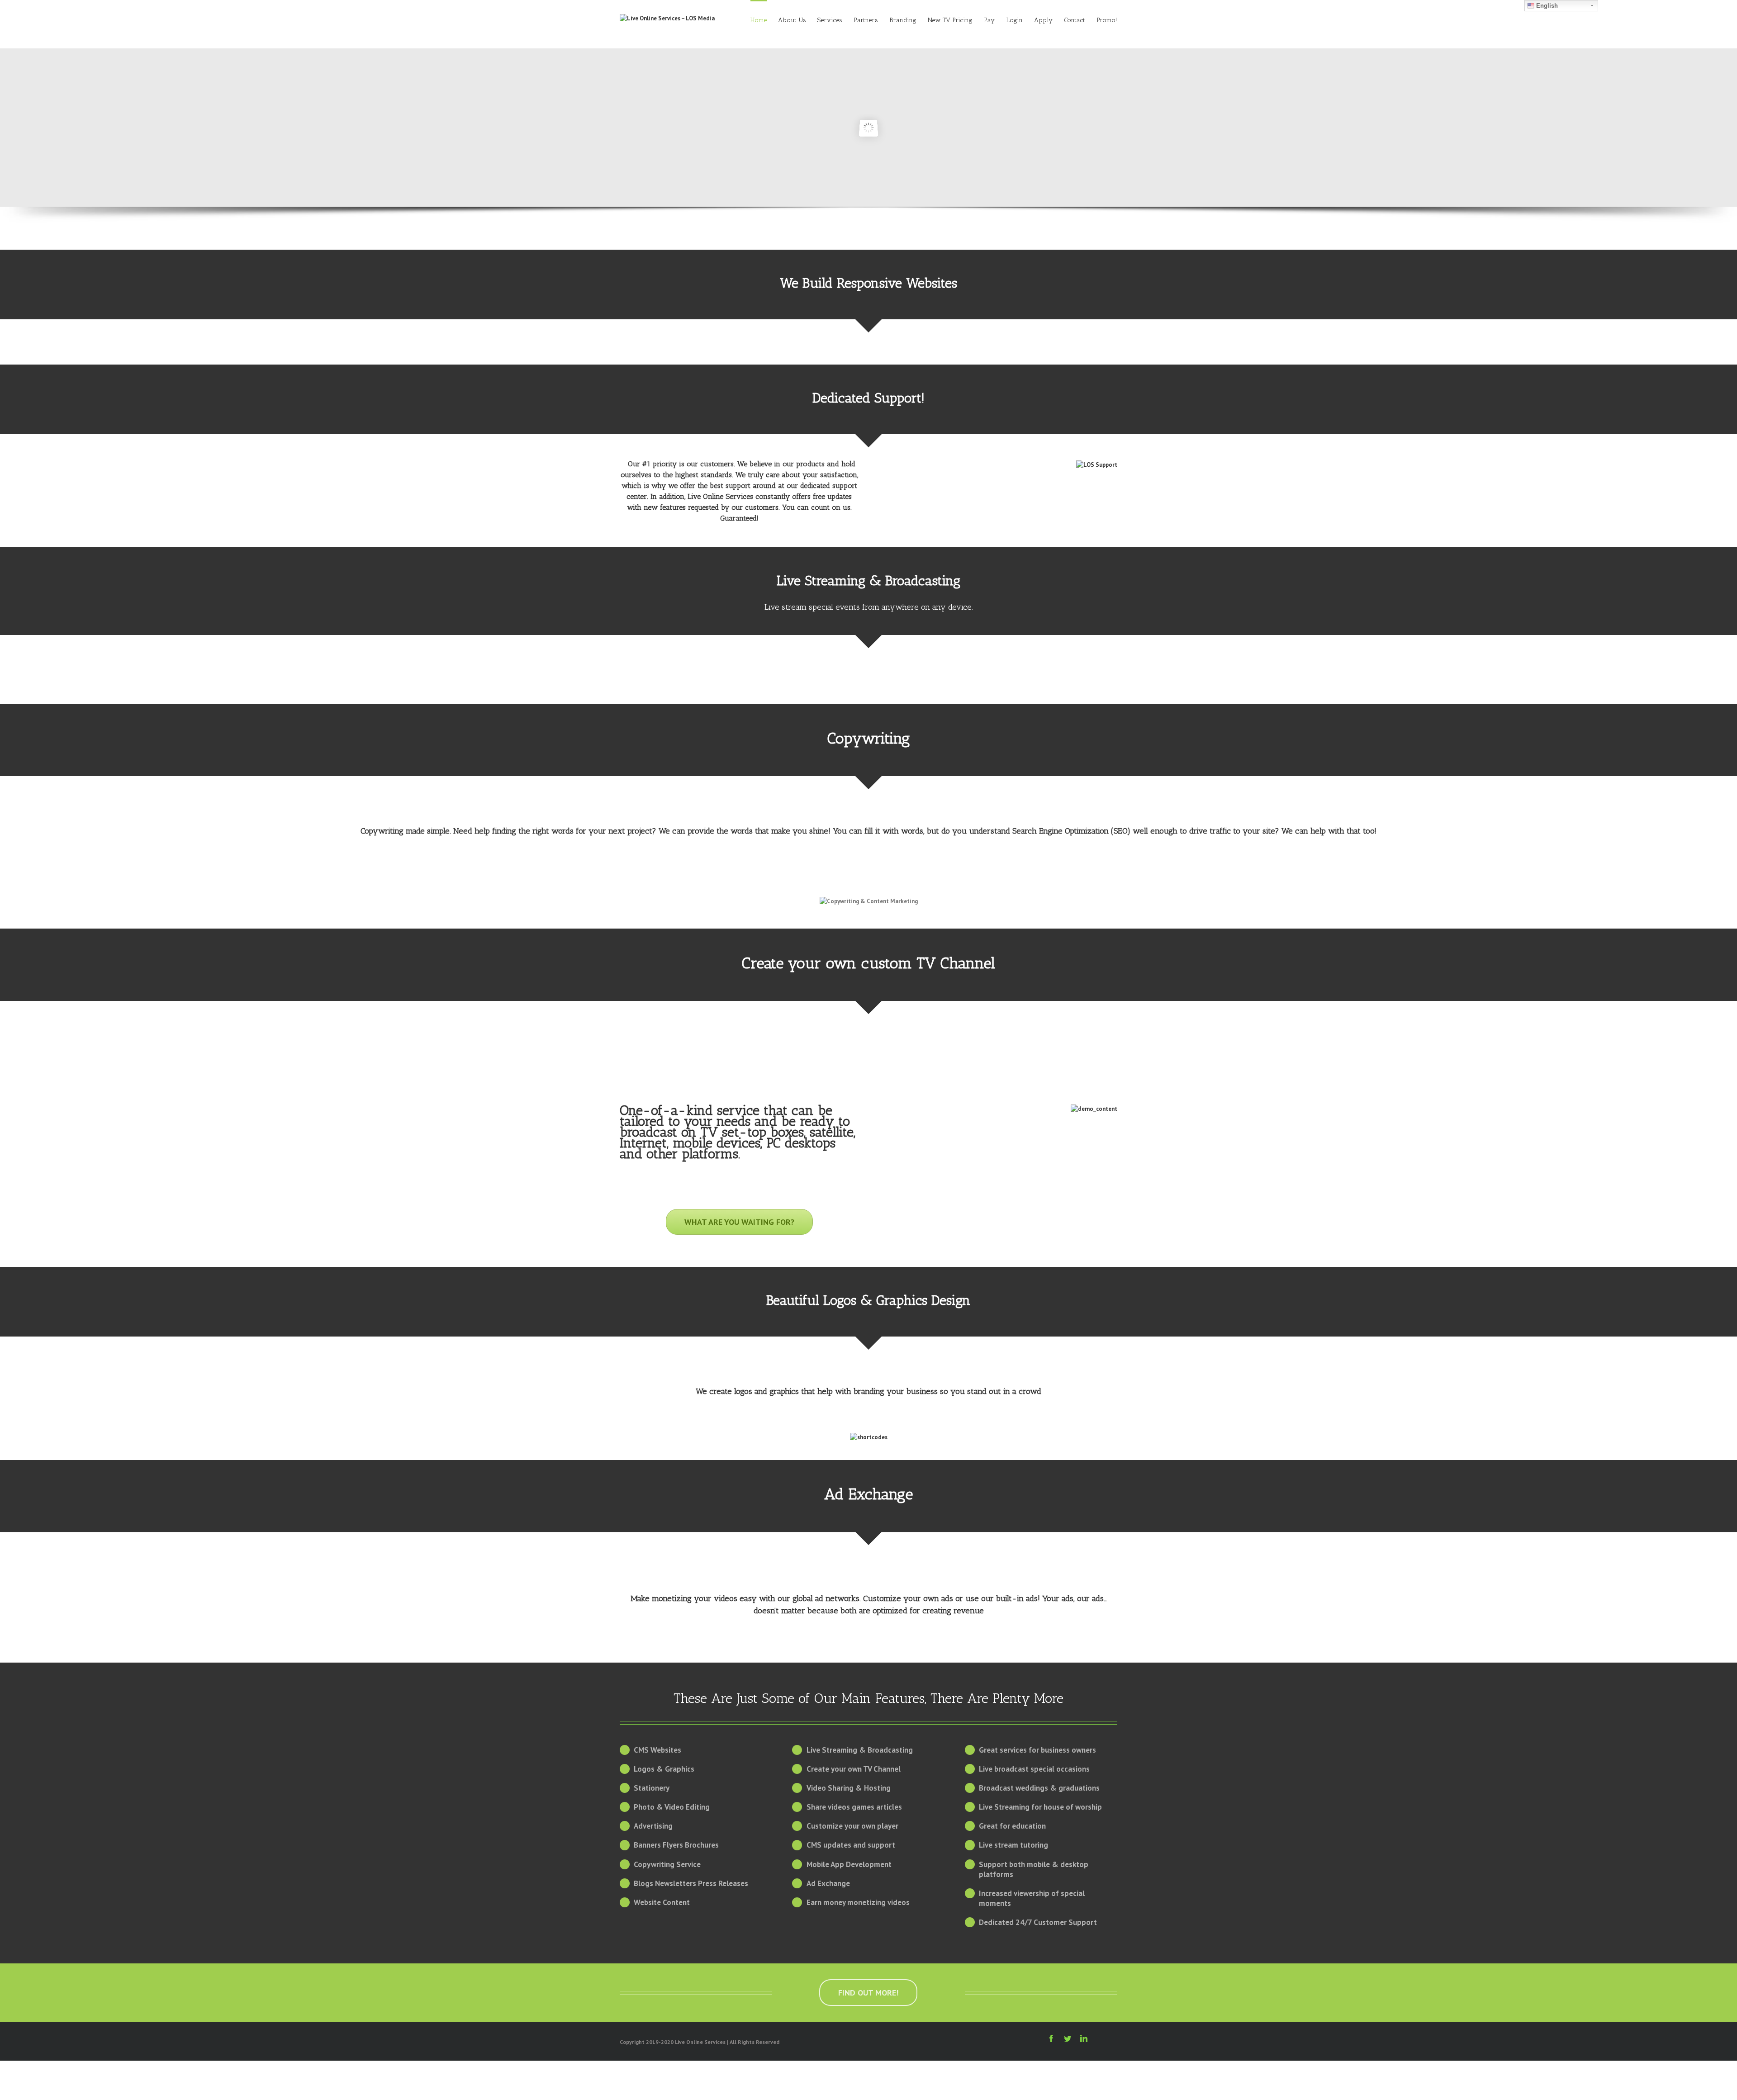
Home (759, 20)
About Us (792, 20)
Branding (903, 20)
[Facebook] (1051, 2038)
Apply (1043, 20)
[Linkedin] (1084, 2038)
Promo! (1107, 20)
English (1546, 6)
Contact (1075, 20)
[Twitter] (1068, 2038)
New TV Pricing (950, 20)
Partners (866, 20)
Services (830, 20)
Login (1014, 20)
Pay (989, 20)
